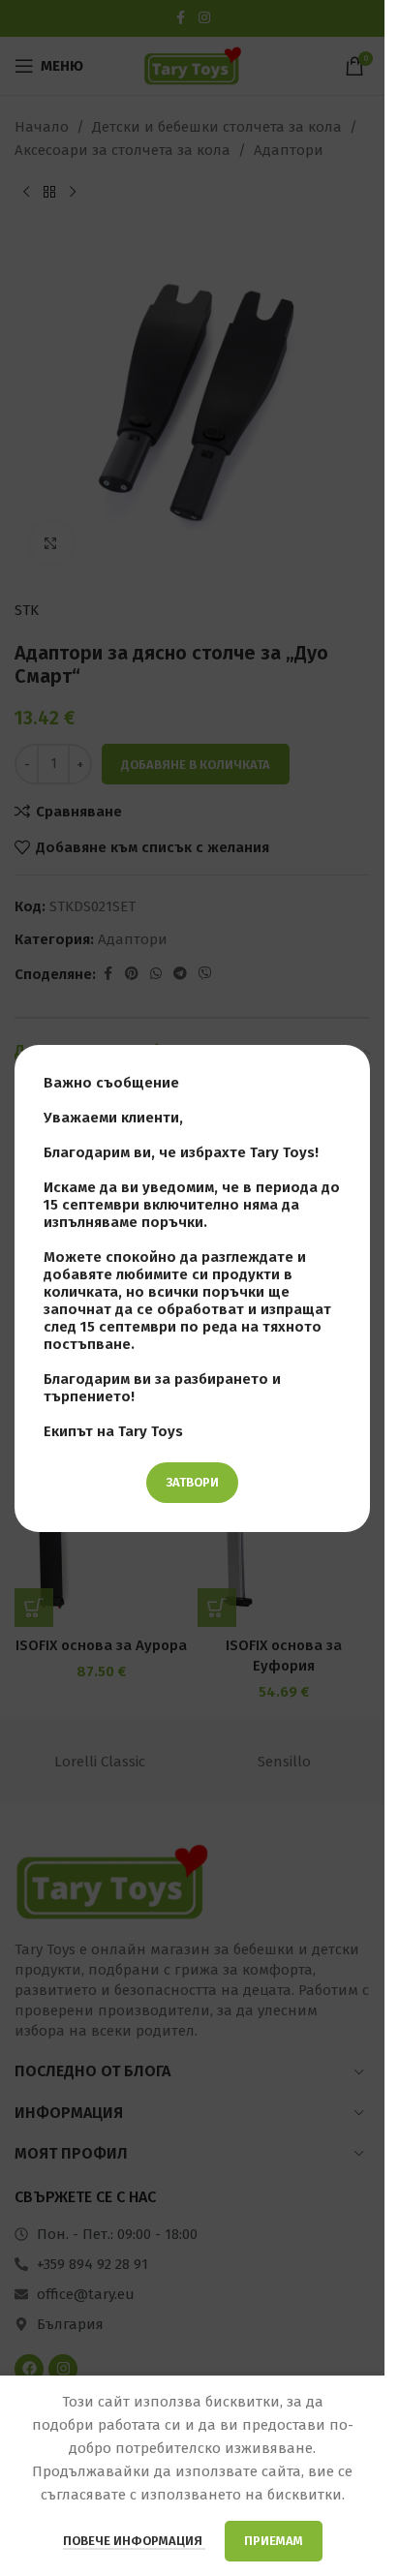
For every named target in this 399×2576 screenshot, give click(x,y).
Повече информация (134, 2541)
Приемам (274, 2541)
